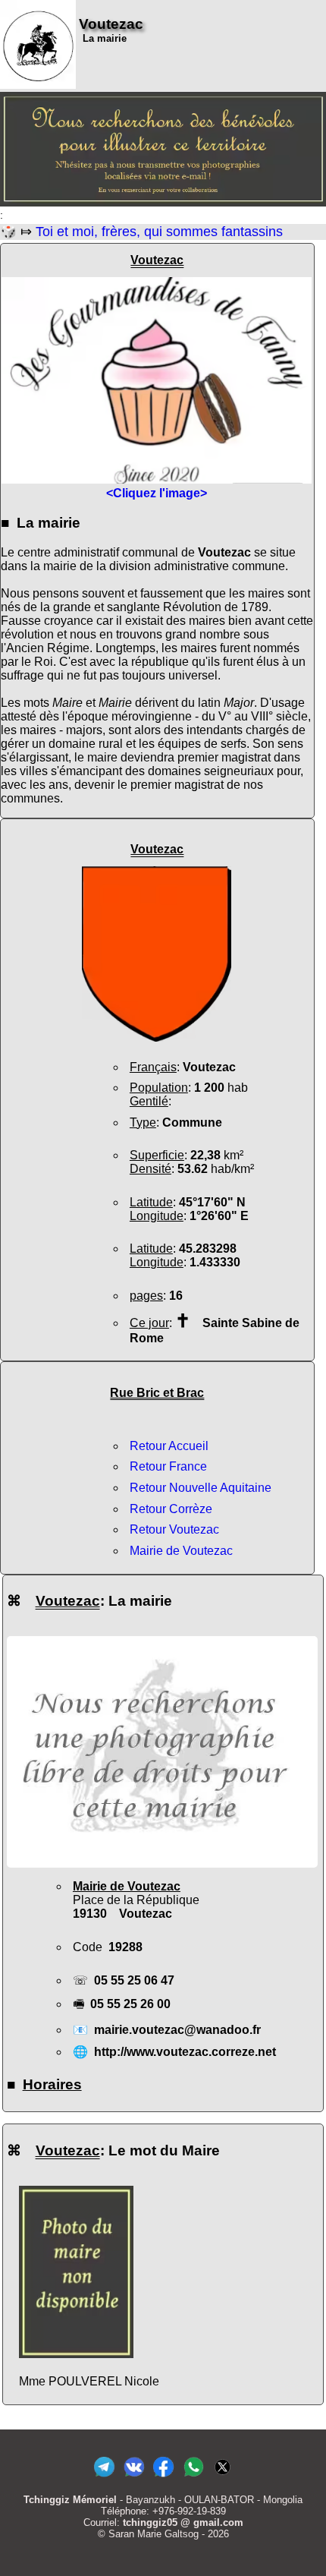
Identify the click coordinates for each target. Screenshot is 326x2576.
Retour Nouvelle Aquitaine (201, 1488)
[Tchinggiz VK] (134, 2477)
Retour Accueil (169, 1446)
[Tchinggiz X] (223, 2477)
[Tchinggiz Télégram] (104, 2477)
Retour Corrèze (171, 1509)
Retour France (168, 1466)
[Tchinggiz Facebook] (163, 2477)
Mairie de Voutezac (181, 1551)
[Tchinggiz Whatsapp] (193, 2477)
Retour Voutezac (174, 1529)
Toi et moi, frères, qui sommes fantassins (159, 232)
